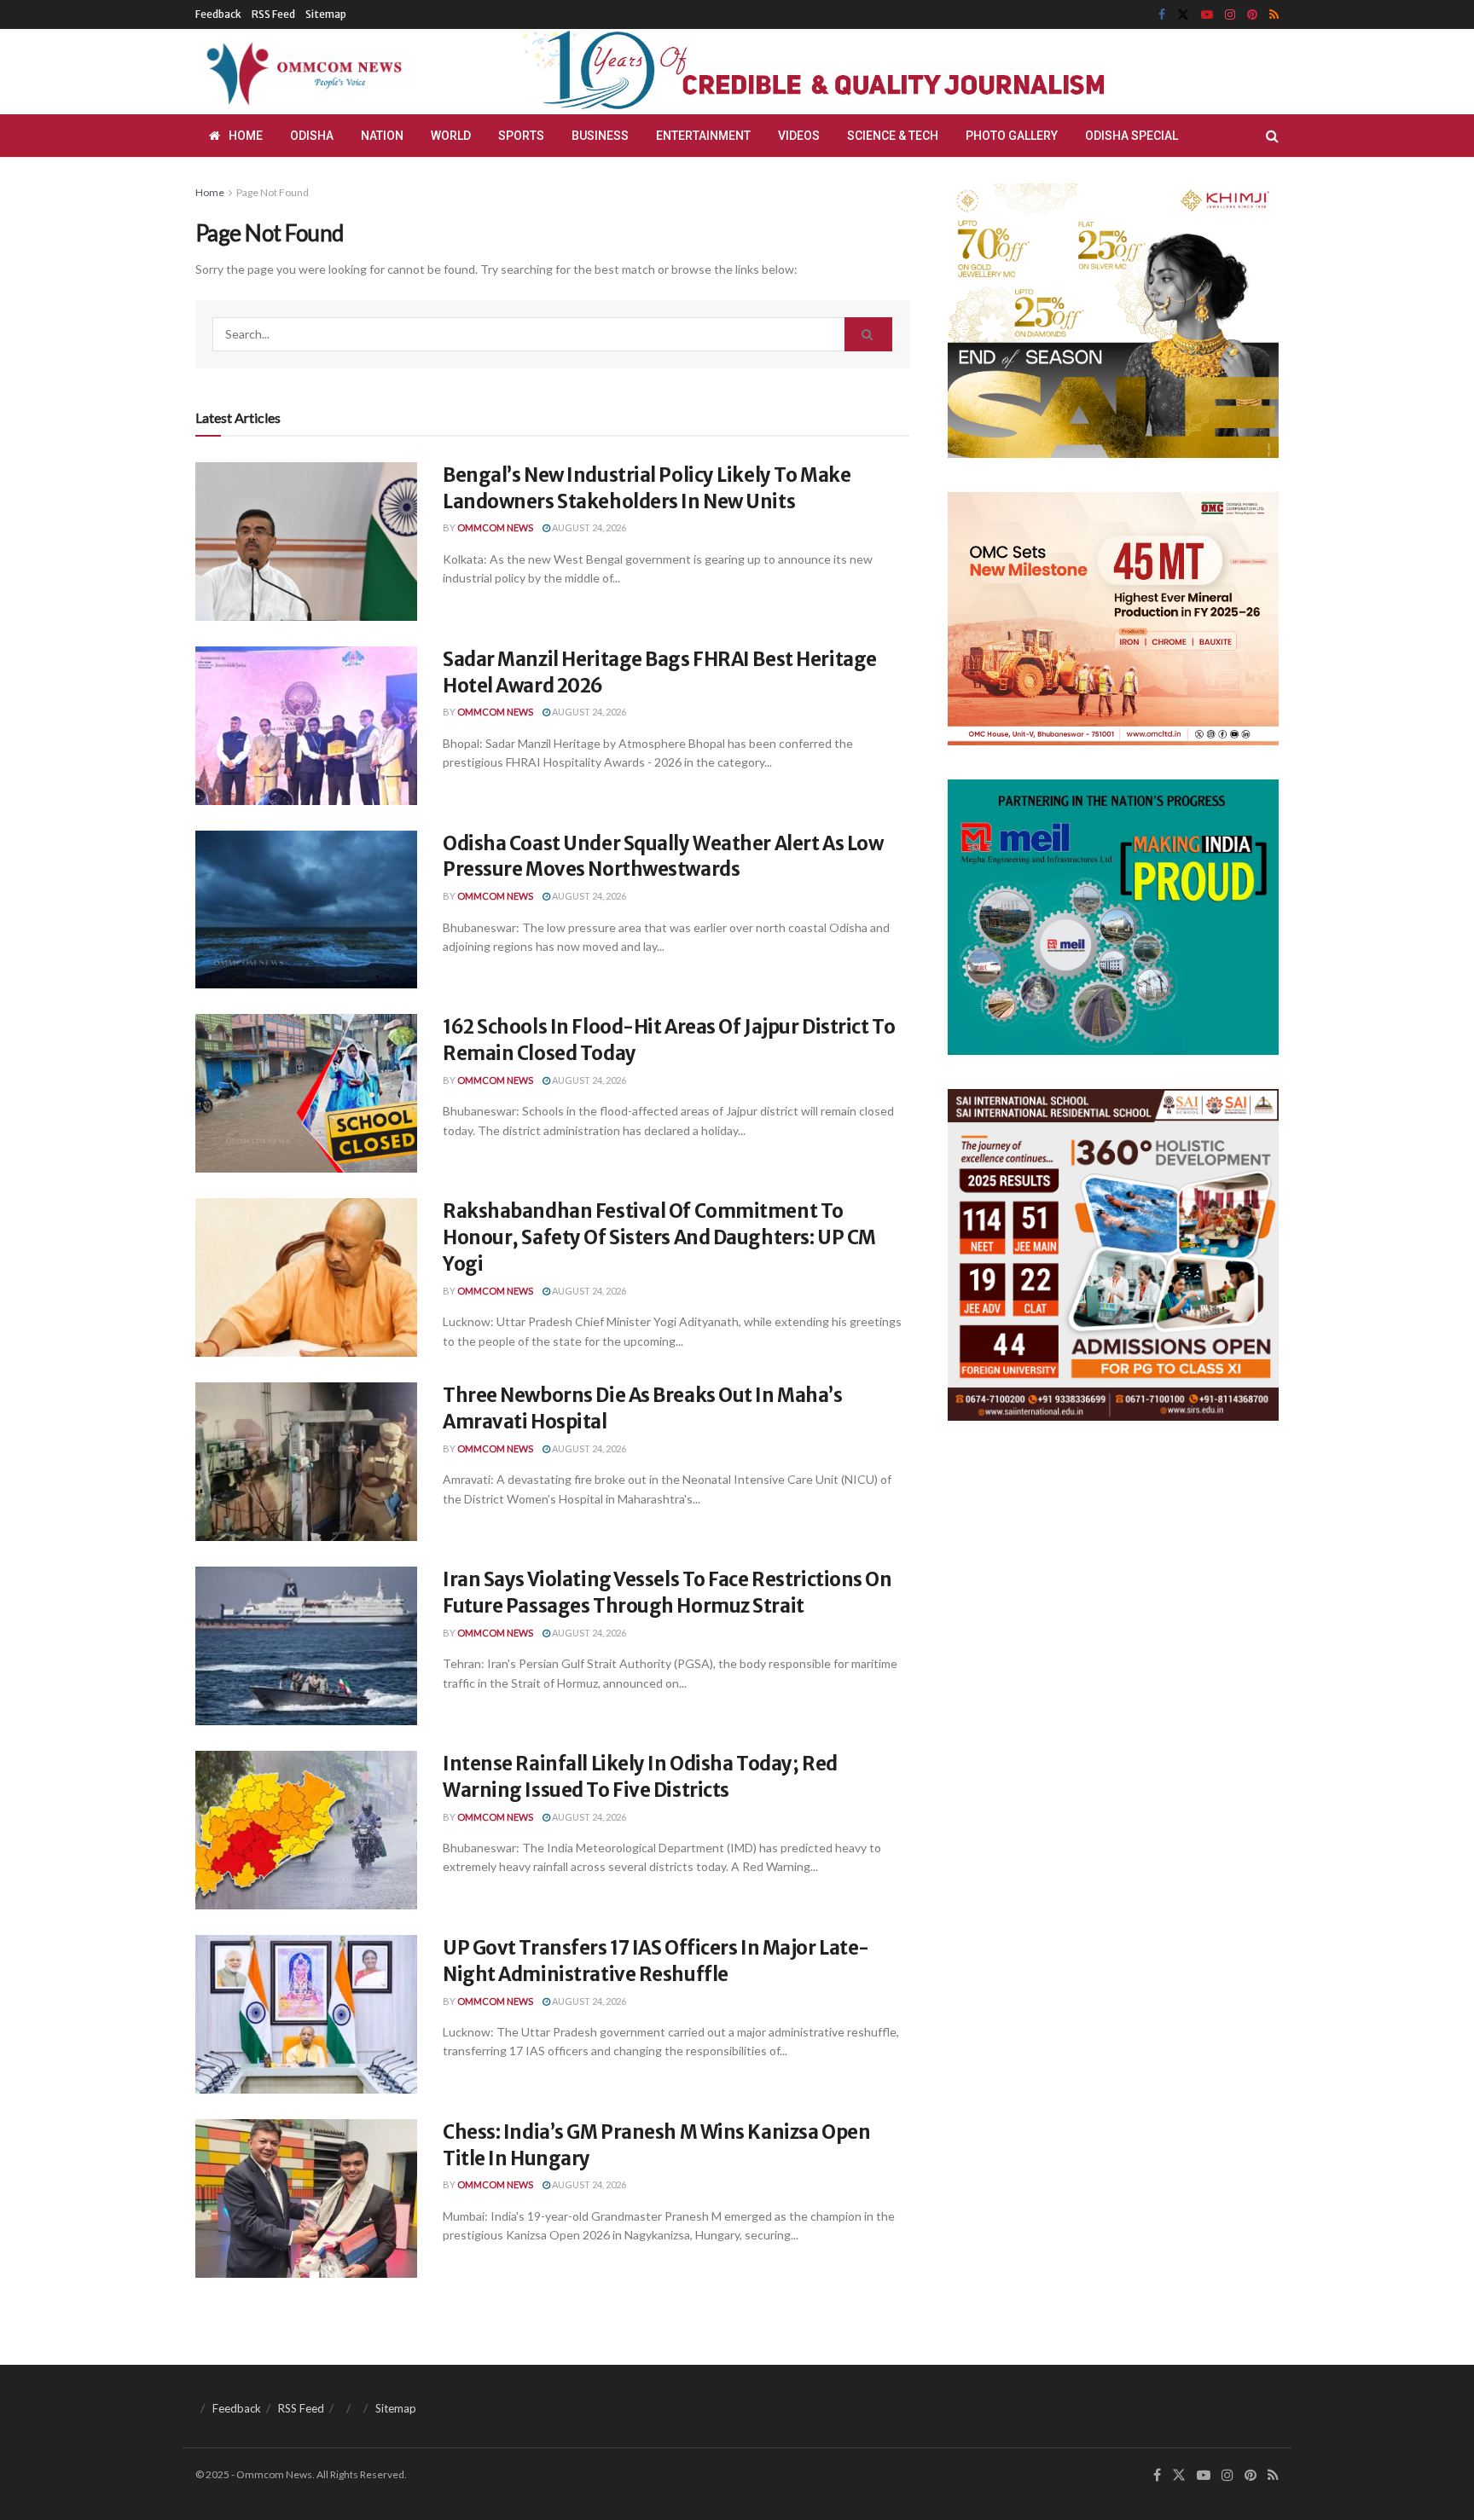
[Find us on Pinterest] (1252, 15)
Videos (799, 136)
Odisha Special (1132, 136)
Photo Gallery (1012, 136)
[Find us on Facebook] (1162, 15)
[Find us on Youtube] (1207, 15)
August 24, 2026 (588, 527)
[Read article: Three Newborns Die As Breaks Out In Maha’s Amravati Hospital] (306, 1462)
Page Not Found (273, 192)
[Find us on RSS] (1274, 15)
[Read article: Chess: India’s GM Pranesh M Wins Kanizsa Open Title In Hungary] (306, 2198)
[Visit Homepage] (301, 72)
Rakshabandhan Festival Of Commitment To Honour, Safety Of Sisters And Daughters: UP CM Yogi (659, 1237)
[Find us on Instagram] (1230, 15)
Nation (382, 136)
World (451, 136)
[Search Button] (1272, 136)
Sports (521, 136)
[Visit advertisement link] (855, 72)
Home (246, 136)
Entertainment (703, 136)
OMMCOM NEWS (495, 527)
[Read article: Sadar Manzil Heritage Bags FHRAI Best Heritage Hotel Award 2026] (306, 726)
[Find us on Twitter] (1183, 15)
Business (600, 136)
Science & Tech (893, 136)
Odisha (312, 136)
